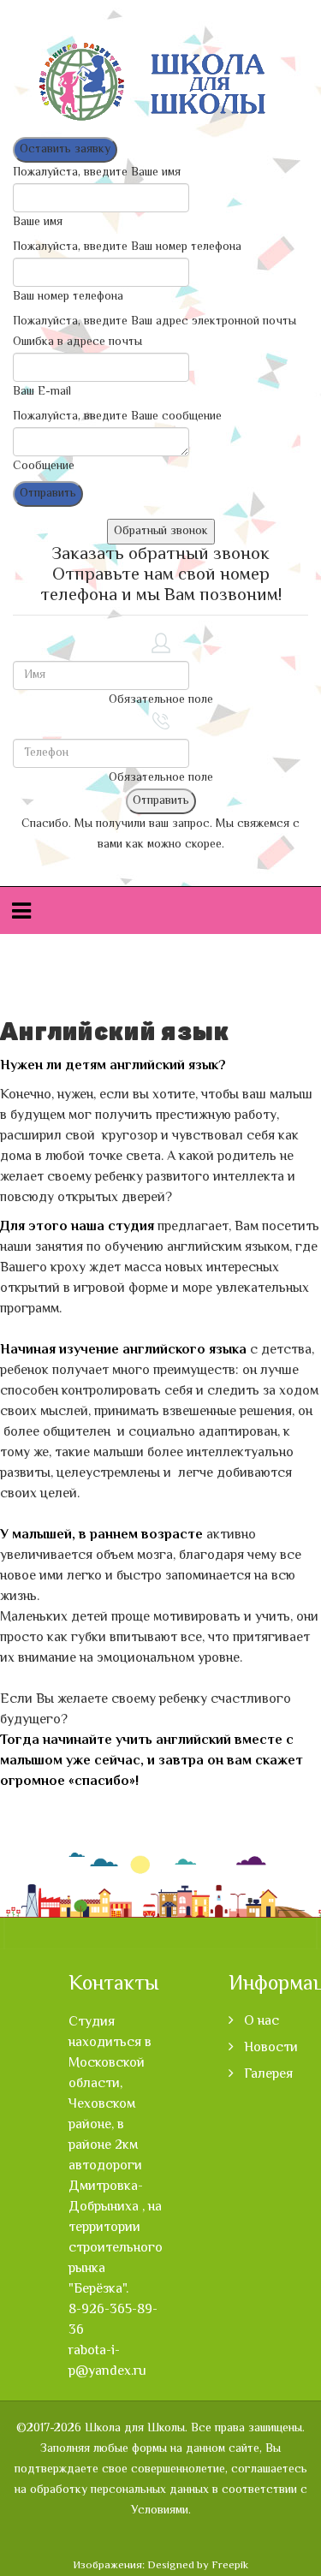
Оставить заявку (65, 150)
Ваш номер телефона (68, 297)
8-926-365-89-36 (113, 2320)
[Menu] (21, 913)
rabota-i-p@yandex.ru (107, 2362)
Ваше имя (38, 223)
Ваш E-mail (42, 392)
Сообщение (44, 467)
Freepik (230, 2566)
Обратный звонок (161, 532)
